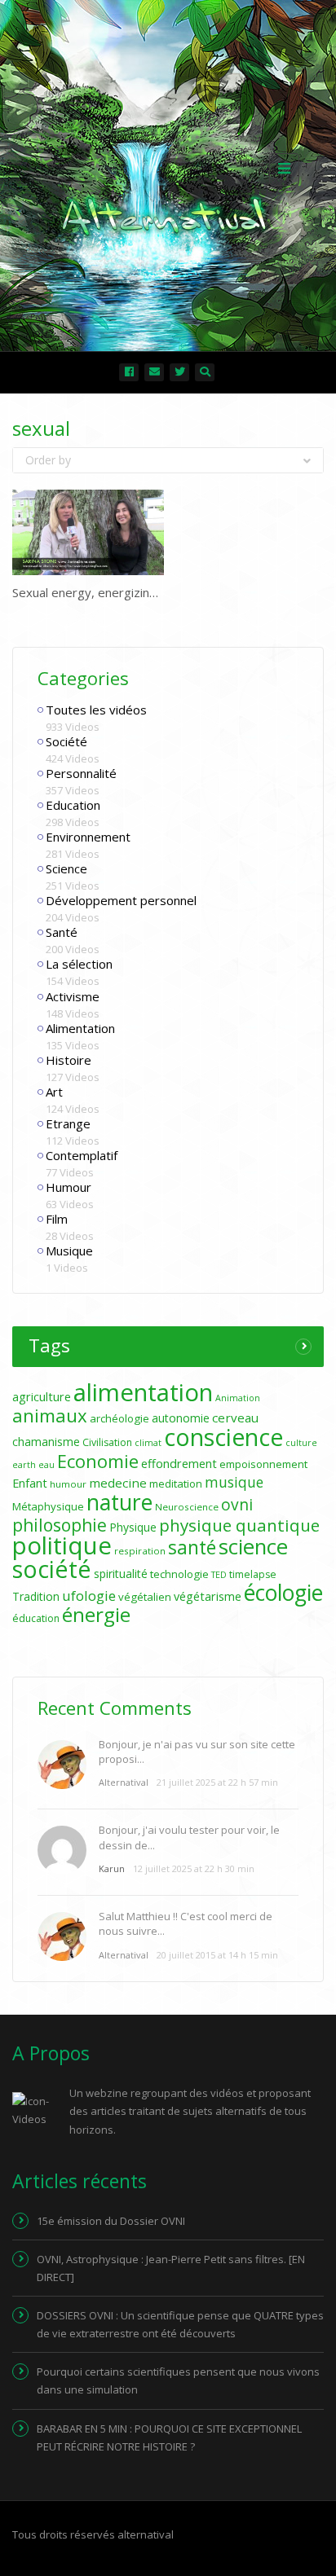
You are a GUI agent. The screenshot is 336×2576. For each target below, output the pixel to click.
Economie (98, 1461)
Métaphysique (48, 1506)
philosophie (60, 1525)
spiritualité (121, 1574)
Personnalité (81, 773)
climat (148, 1443)
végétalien (145, 1597)
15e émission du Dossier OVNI (111, 2221)
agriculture (42, 1397)
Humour (69, 1187)
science (253, 1546)
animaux (50, 1415)
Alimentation (80, 1028)
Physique (133, 1527)
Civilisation (107, 1442)
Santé (62, 932)
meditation (176, 1484)
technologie (179, 1574)
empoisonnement (263, 1464)
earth (24, 1465)
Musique (69, 1251)
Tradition (36, 1596)
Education (73, 805)
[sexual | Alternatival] (164, 167)
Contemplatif (82, 1155)
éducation (36, 1618)
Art (54, 1092)
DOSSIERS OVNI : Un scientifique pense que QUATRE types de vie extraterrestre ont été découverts (180, 2324)
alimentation (143, 1392)
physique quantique (239, 1525)
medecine (118, 1483)
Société (66, 741)
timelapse (253, 1574)
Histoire (69, 1060)
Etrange (68, 1123)
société (52, 1569)
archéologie (119, 1418)
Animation (238, 1398)
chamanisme (46, 1442)
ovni (237, 1505)
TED (219, 1575)
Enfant (30, 1483)
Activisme (73, 996)
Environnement (88, 837)
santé (192, 1547)
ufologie (89, 1596)
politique (62, 1545)
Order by (48, 460)
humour (68, 1484)
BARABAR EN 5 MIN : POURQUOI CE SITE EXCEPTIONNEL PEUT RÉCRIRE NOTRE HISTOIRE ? (169, 2438)
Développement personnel (121, 900)
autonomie (181, 1418)
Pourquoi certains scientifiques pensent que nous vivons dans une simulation (178, 2380)
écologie (283, 1593)
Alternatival (124, 1782)
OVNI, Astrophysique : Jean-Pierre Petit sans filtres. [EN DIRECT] (171, 2268)
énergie (96, 1614)
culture (301, 1443)
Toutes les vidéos (96, 710)
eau (46, 1465)
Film (57, 1219)
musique (234, 1482)
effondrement (179, 1464)
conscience (223, 1437)
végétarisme (208, 1596)
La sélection (79, 964)
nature (119, 1502)
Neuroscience (187, 1507)
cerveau (235, 1418)
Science (66, 868)
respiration (140, 1551)
